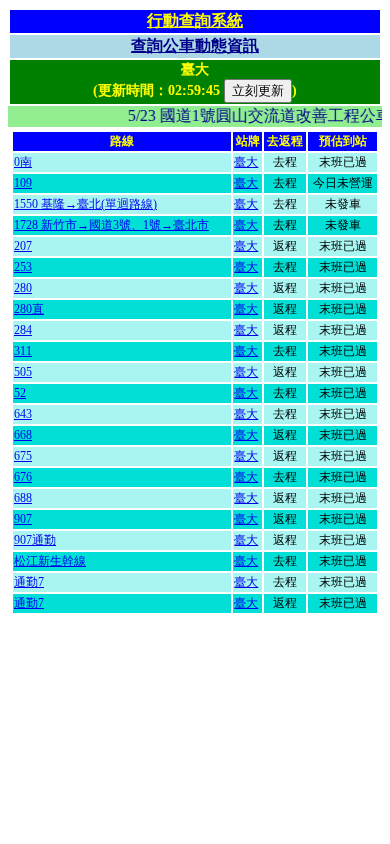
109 (23, 183)
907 (23, 519)
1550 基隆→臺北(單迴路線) (85, 204)
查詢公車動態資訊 (195, 45)
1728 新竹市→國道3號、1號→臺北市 (111, 225)
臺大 (246, 162)
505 (23, 372)
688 (23, 498)
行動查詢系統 (195, 20)
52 (20, 393)
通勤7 (29, 582)
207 (23, 246)
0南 (23, 162)
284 (23, 330)
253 (23, 267)
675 (23, 456)
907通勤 (35, 540)
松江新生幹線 (50, 561)
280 (23, 288)
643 (23, 414)
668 (23, 435)
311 (23, 351)
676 (23, 477)
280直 (29, 309)
